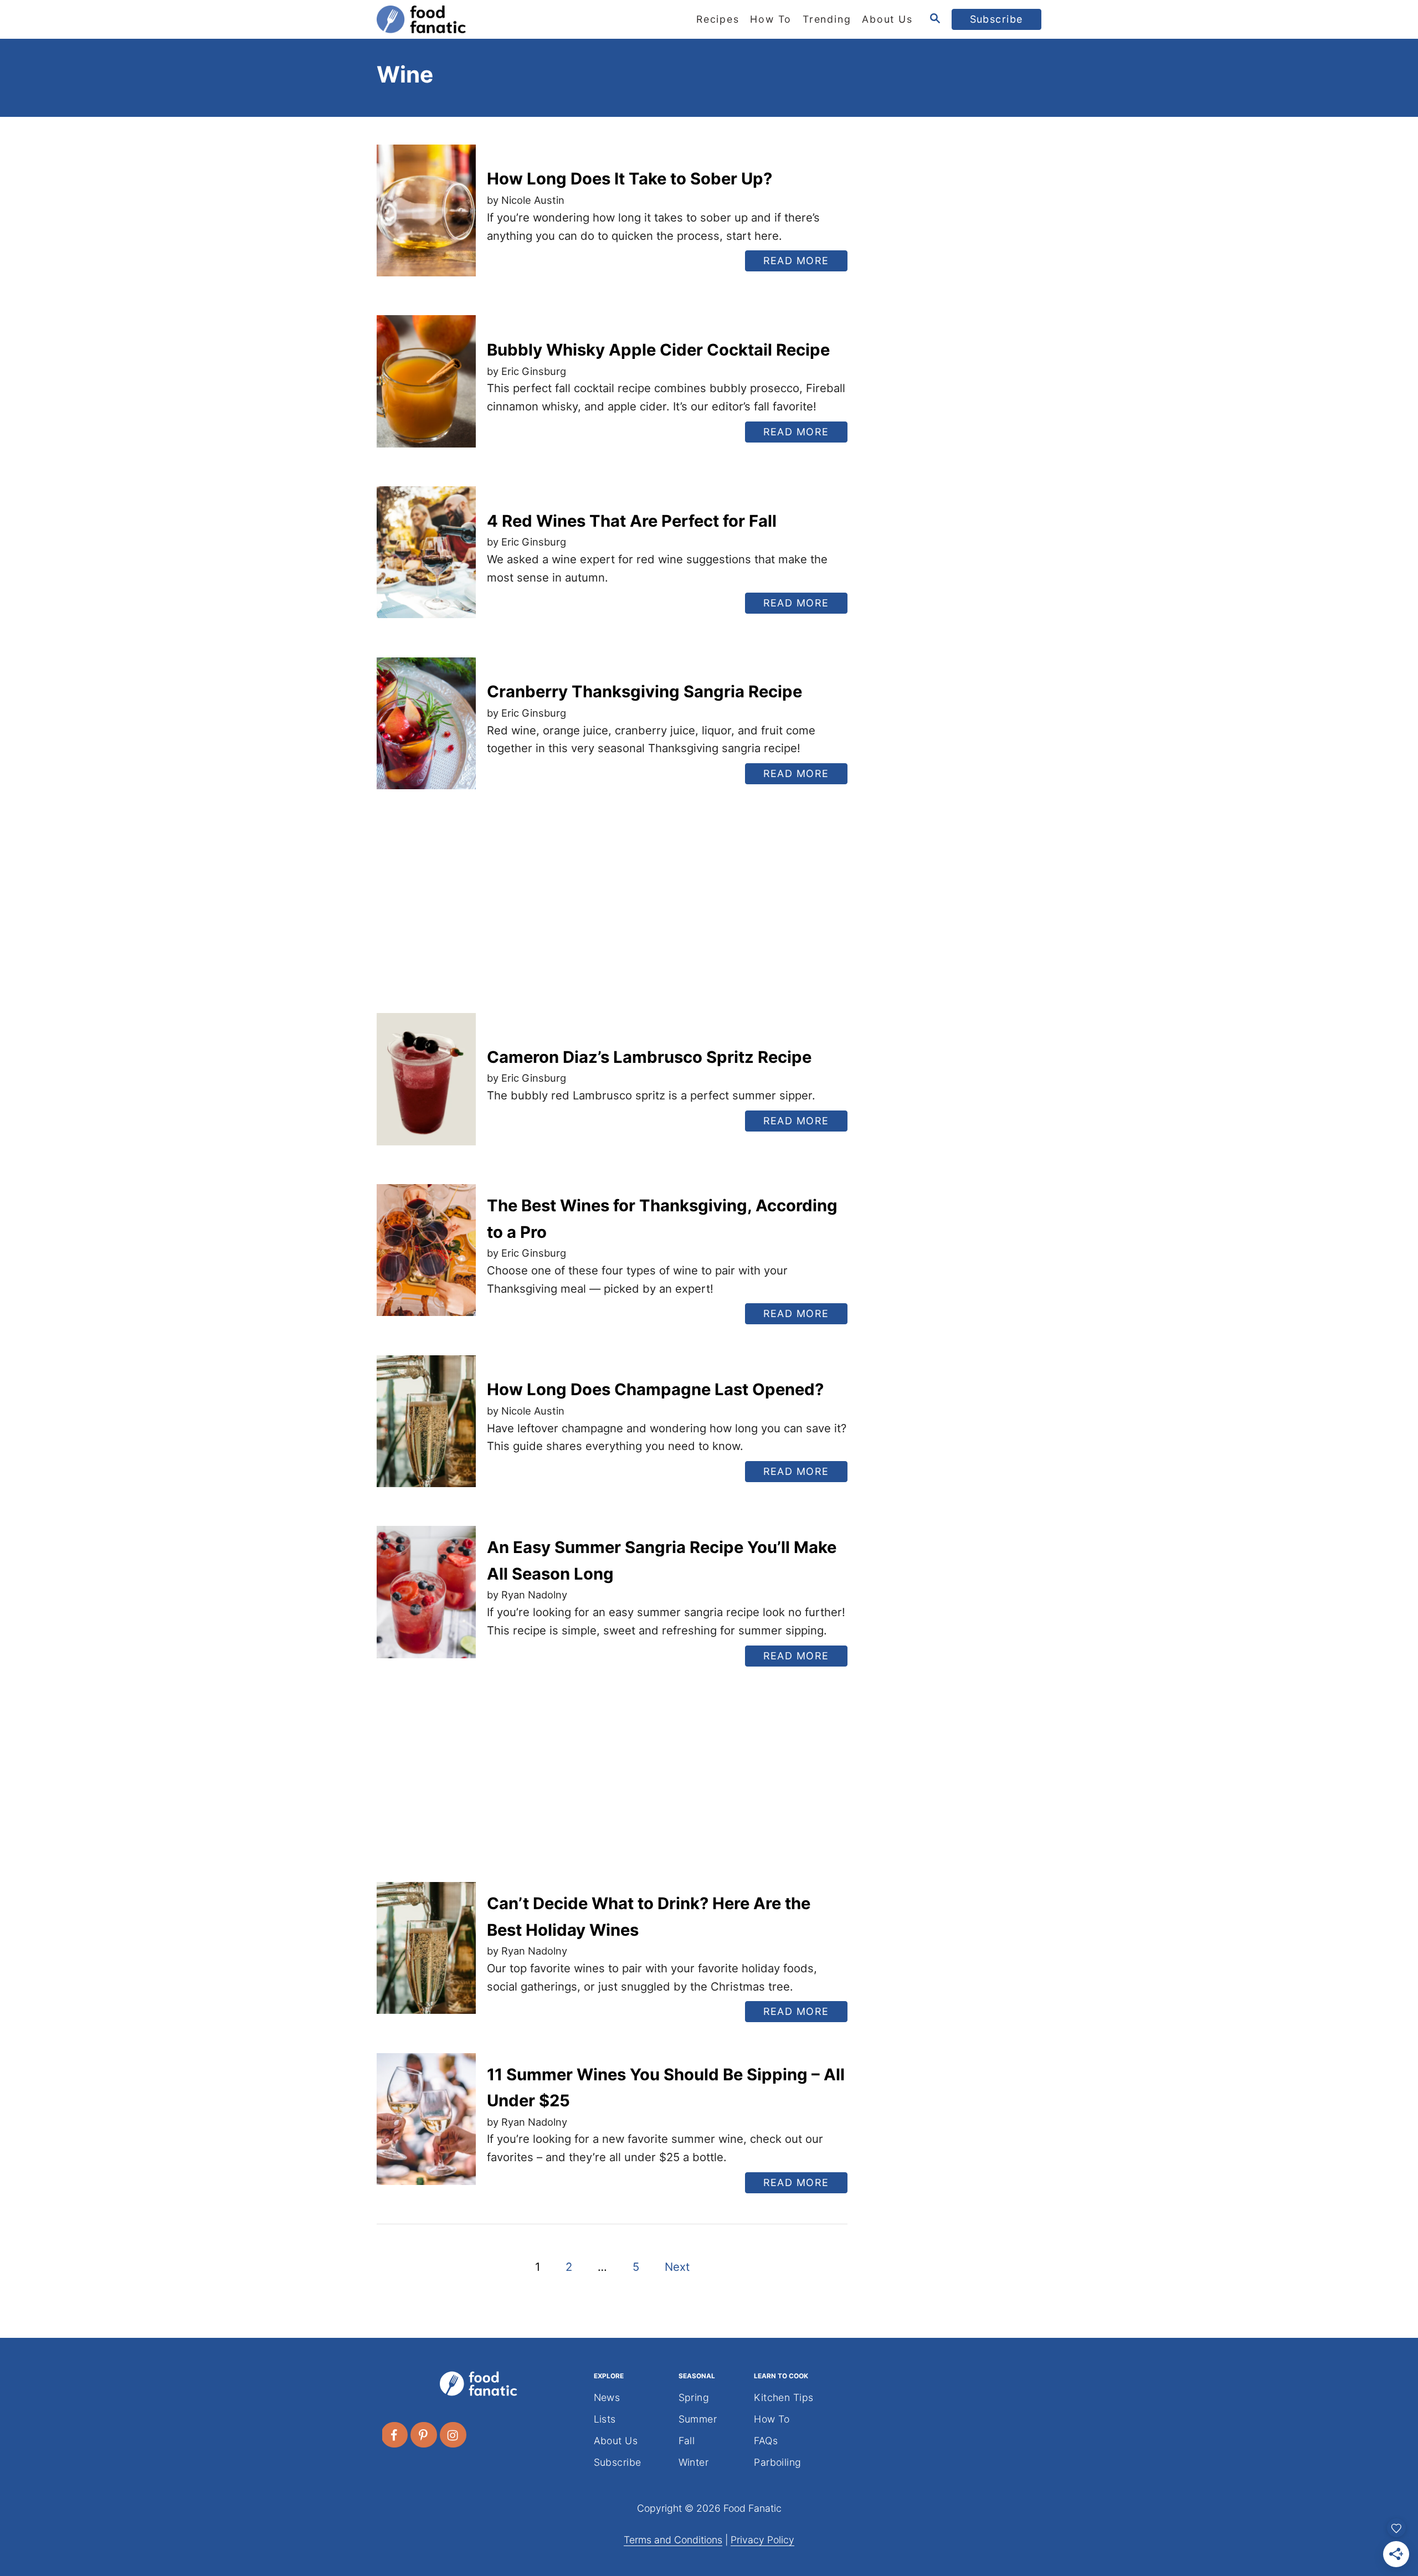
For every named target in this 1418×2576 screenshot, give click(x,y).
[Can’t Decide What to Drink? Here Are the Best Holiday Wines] (426, 1957)
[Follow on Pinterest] (424, 2435)
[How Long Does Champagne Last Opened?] (426, 1430)
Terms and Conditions (673, 2540)
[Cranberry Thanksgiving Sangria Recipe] (426, 732)
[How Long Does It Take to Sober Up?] (426, 219)
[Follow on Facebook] (395, 2435)
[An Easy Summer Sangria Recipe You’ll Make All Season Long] (426, 1600)
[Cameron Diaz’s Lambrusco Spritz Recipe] (426, 1088)
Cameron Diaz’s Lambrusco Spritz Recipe (649, 1057)
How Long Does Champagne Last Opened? (655, 1389)
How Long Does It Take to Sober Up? (630, 179)
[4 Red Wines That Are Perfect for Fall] (426, 561)
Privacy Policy (762, 2540)
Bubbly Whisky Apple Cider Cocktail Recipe (658, 350)
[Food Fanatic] (476, 19)
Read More (801, 263)
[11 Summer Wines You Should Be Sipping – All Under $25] (426, 2128)
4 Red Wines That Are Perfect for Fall (632, 521)
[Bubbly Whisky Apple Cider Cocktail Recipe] (426, 390)
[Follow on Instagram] (454, 2435)
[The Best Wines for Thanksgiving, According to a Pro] (426, 1259)
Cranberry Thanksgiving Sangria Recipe (644, 691)
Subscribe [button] (997, 19)
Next (677, 2267)
